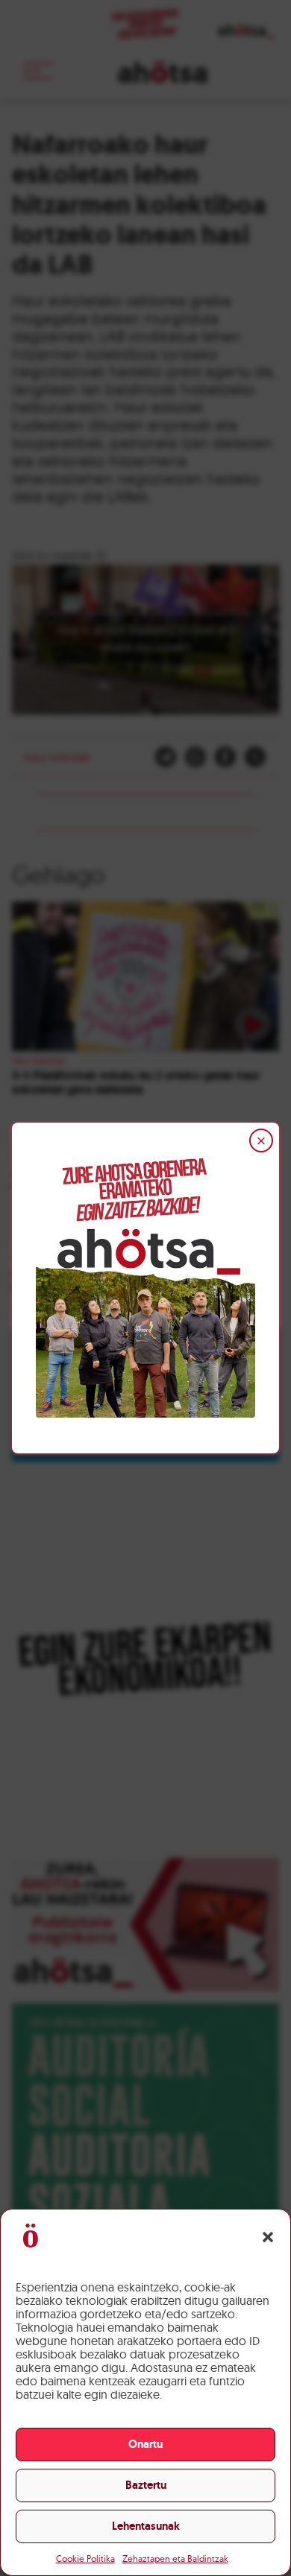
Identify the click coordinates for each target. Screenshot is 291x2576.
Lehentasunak (146, 2526)
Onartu (145, 2444)
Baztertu (146, 2485)
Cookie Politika (85, 2558)
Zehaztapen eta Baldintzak (175, 2558)
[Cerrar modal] (261, 1141)
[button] (268, 2237)
